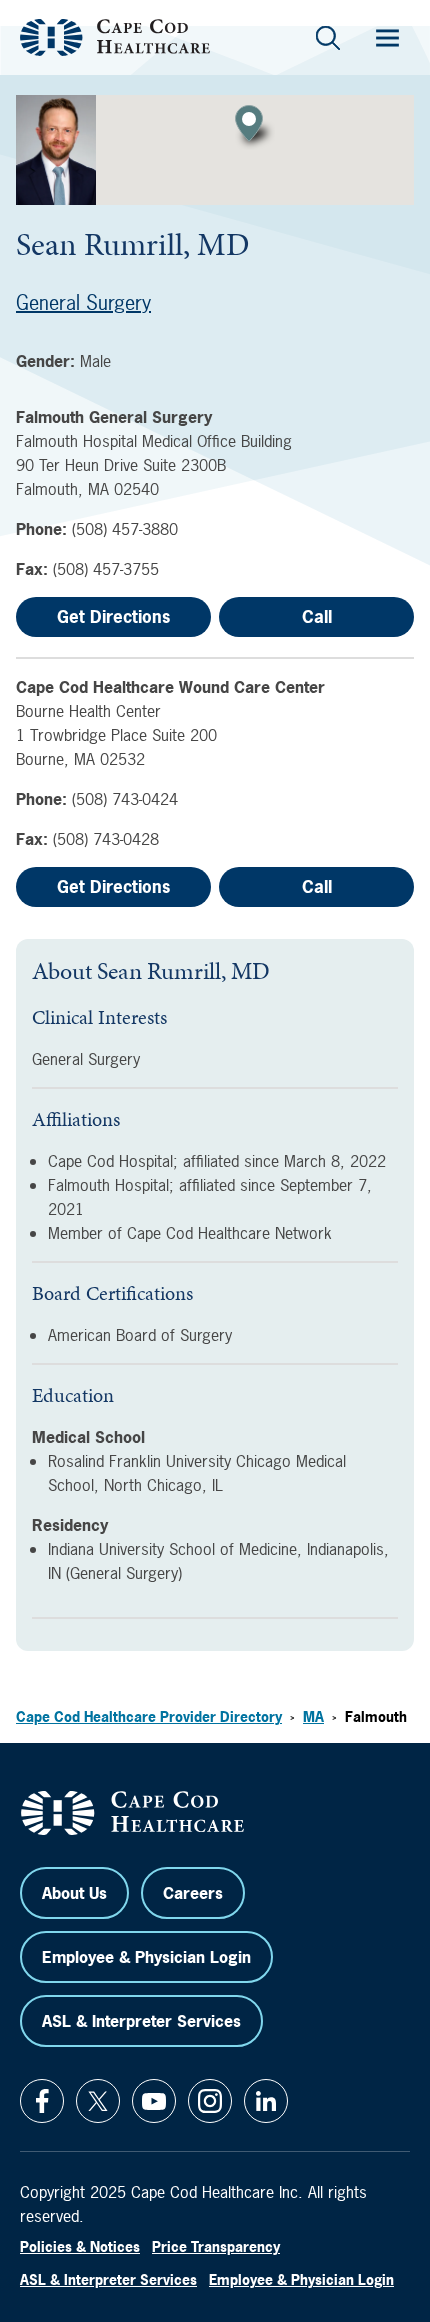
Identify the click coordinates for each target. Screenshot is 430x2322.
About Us (74, 1893)
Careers (193, 1893)
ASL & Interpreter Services (141, 2021)
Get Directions (113, 616)
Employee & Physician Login (146, 1957)
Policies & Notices (80, 2246)
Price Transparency (216, 2246)
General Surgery (83, 302)
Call (317, 616)
